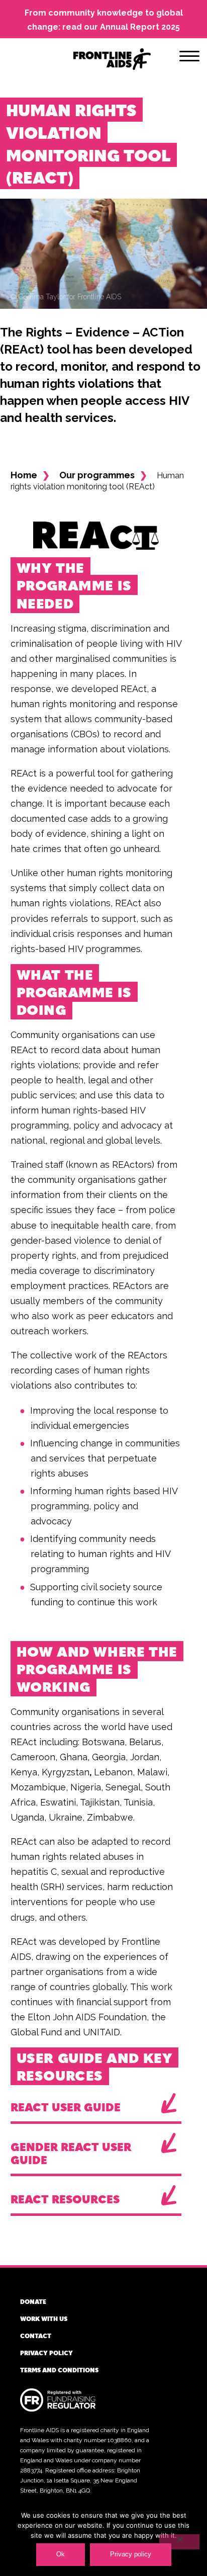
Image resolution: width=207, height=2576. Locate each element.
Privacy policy (46, 2353)
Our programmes (97, 475)
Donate (33, 2301)
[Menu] (189, 58)
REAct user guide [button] (66, 2107)
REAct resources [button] (65, 2199)
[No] (179, 2542)
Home (24, 475)
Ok (61, 2554)
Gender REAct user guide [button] (71, 2153)
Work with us (44, 2319)
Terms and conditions (59, 2370)
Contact (36, 2336)
